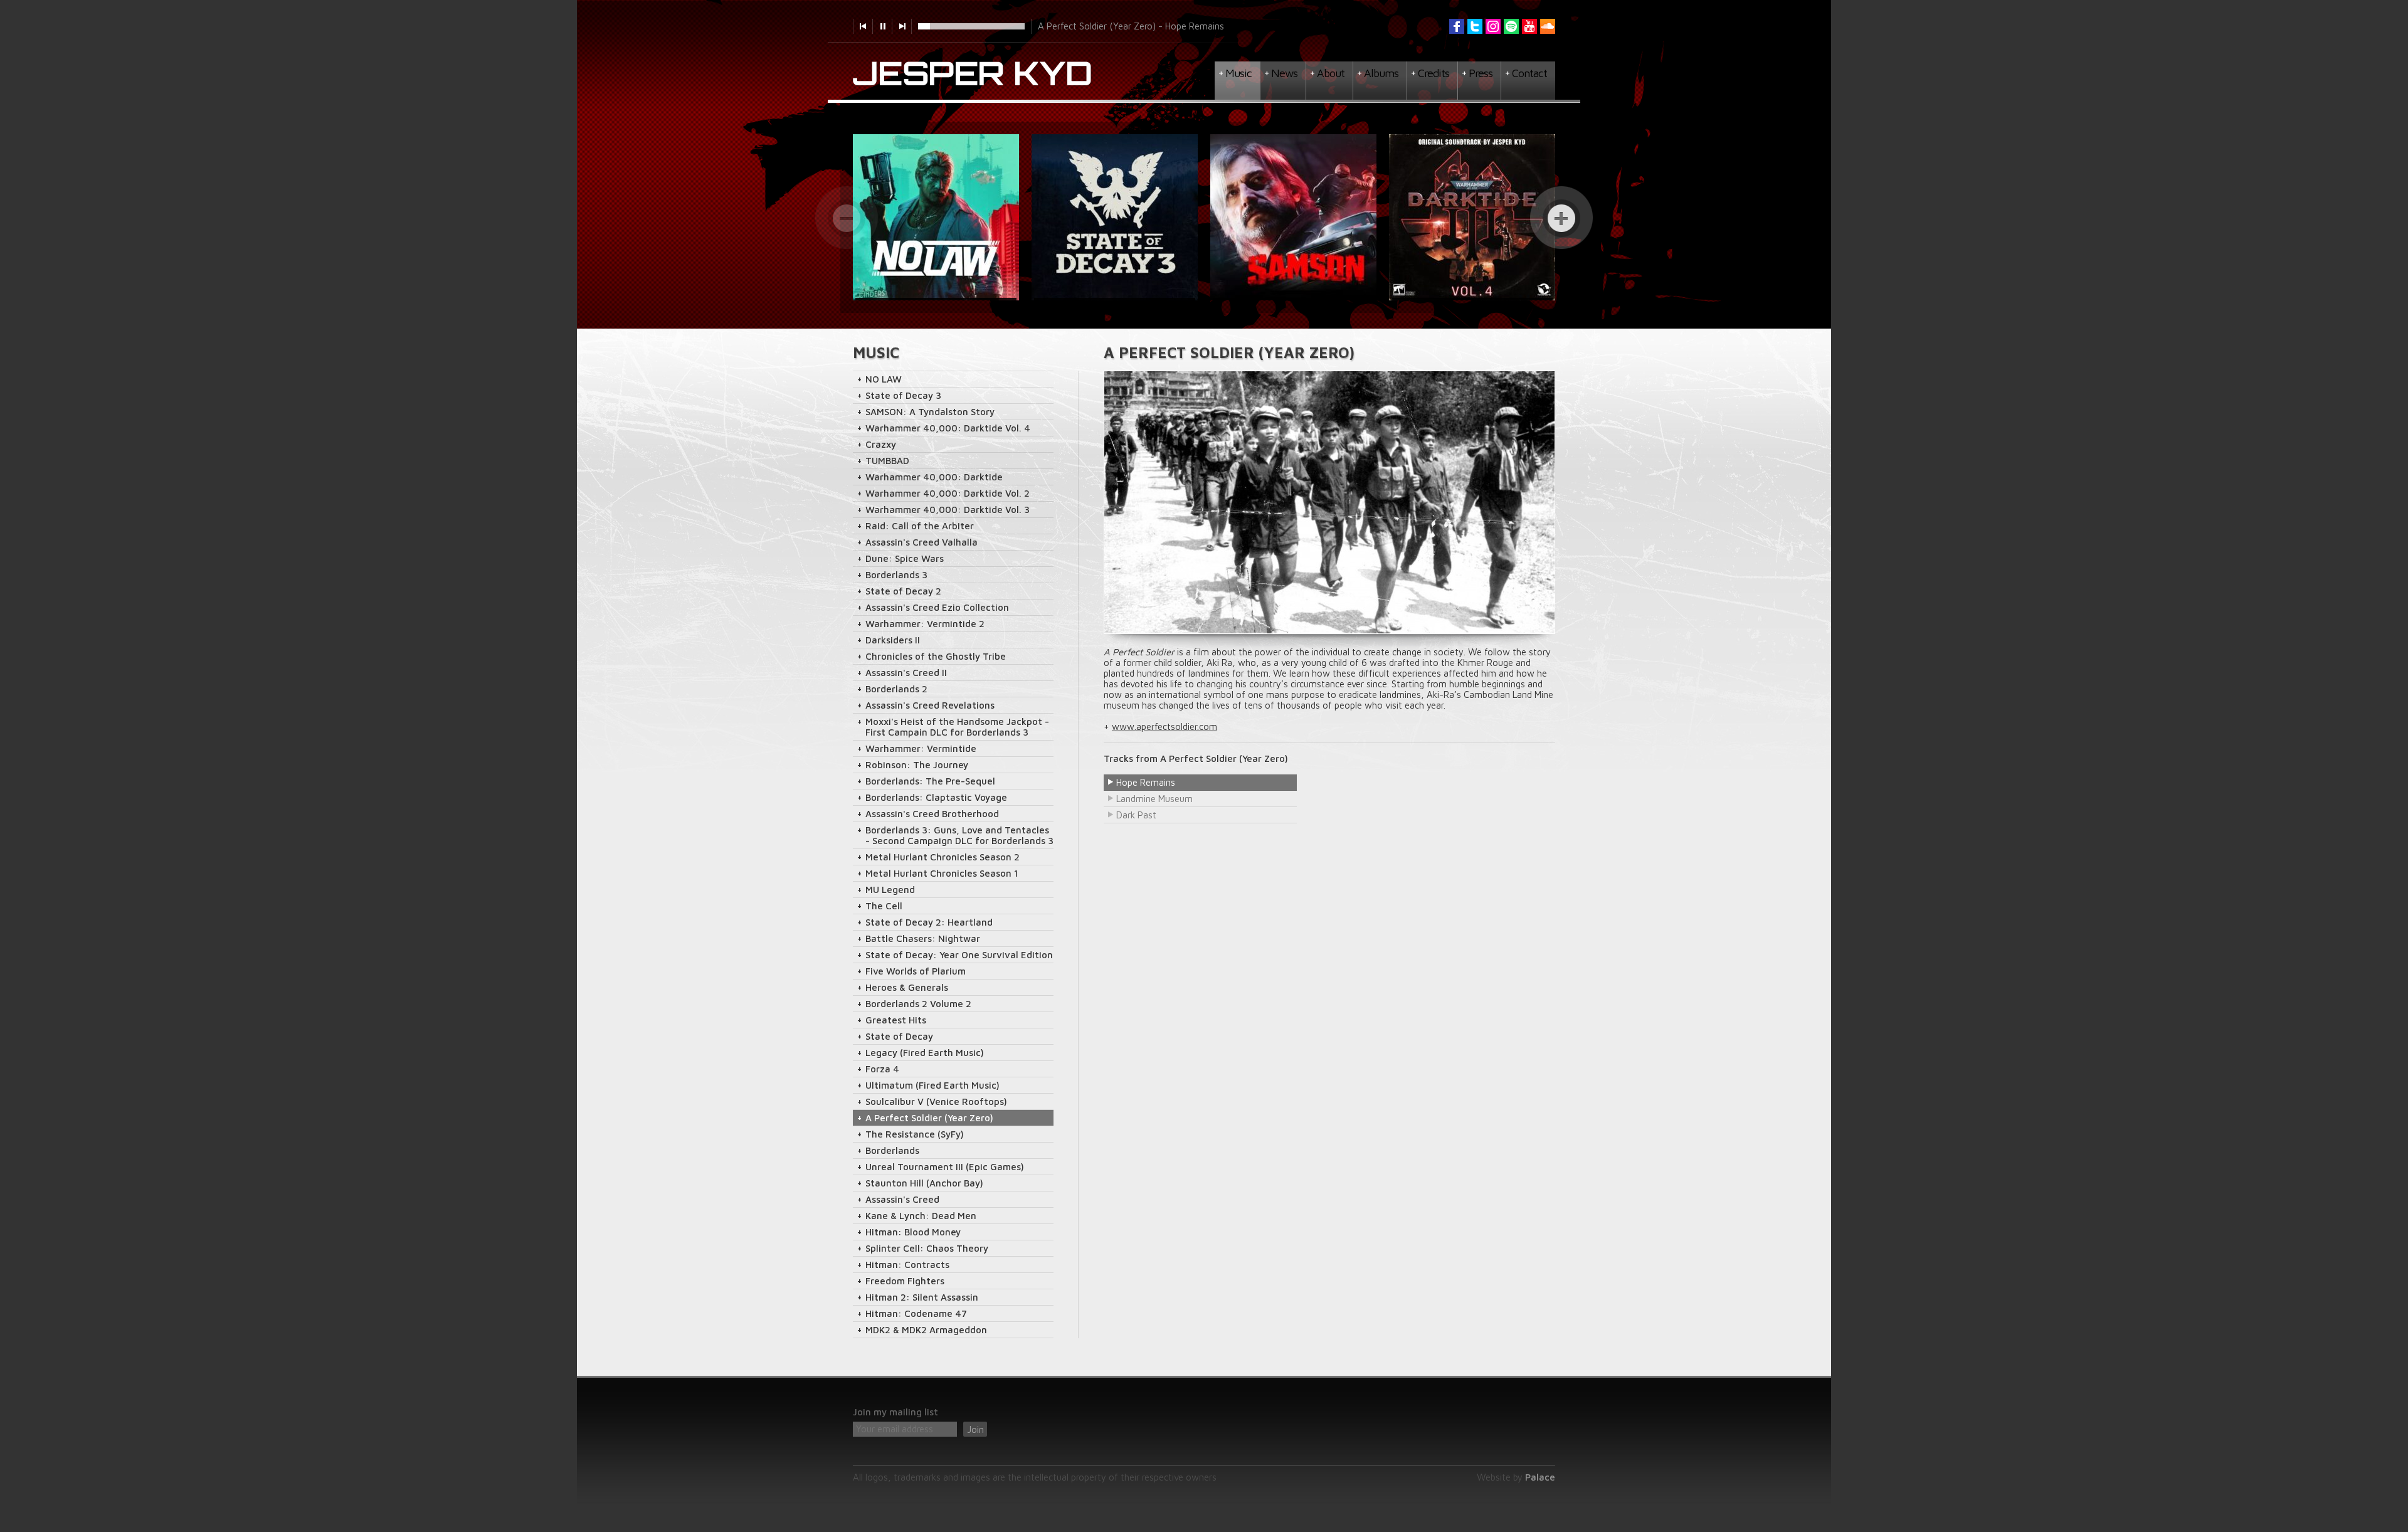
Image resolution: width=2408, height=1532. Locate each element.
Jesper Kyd (973, 74)
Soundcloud (1548, 26)
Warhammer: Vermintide (921, 748)
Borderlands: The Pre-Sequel (930, 781)
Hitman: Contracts (907, 1265)
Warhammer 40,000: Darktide (934, 477)
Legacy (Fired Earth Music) (925, 1053)
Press (1481, 73)
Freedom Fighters (905, 1281)
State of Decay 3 (903, 395)
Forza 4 (882, 1069)
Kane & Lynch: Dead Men (921, 1216)
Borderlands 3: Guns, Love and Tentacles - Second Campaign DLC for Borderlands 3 (959, 835)
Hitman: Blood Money (913, 1232)
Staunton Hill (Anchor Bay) (924, 1183)
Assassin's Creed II (906, 673)
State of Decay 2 (903, 591)
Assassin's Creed (902, 1199)
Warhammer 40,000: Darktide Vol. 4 (948, 428)
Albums (1381, 73)
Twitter (1475, 26)
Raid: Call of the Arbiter (920, 526)
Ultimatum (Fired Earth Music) (932, 1085)
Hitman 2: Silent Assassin (922, 1297)
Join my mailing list (895, 1412)
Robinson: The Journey (917, 765)
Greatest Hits (896, 1020)
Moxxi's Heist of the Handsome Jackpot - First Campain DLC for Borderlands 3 (957, 727)
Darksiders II (893, 640)
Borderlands (892, 1150)
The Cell (884, 906)
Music (1238, 73)
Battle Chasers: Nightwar (923, 938)
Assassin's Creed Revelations (930, 705)
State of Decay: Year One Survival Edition (959, 955)
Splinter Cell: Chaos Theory (927, 1248)
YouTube (1529, 26)
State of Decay (899, 1036)
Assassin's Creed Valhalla (921, 542)
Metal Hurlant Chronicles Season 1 (942, 873)
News (1284, 73)
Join (975, 1429)
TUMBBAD (887, 461)
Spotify (1511, 26)
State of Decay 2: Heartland (929, 922)
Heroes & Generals (907, 987)
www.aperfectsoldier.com (1164, 726)
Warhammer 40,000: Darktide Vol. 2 (948, 493)
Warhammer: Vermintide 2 (925, 624)
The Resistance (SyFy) (915, 1134)
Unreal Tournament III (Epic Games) (945, 1167)
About (1331, 73)
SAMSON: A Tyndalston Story (930, 412)
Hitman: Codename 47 (916, 1313)
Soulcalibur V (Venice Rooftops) (936, 1101)
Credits (1434, 73)
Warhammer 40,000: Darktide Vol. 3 (948, 510)
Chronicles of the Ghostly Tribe (936, 656)
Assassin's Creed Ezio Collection (937, 607)
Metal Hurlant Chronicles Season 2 (943, 857)
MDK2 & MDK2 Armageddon (926, 1330)
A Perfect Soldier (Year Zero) (929, 1118)
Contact (1529, 73)
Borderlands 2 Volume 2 (918, 1004)
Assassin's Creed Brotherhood (932, 814)
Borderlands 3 (896, 575)
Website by (1516, 1477)
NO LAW (884, 379)
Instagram (1493, 26)
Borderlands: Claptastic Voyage (936, 797)
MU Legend (890, 890)
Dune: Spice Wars (905, 558)
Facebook (1457, 26)
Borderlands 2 (896, 689)
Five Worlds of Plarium (916, 971)
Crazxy (881, 444)
